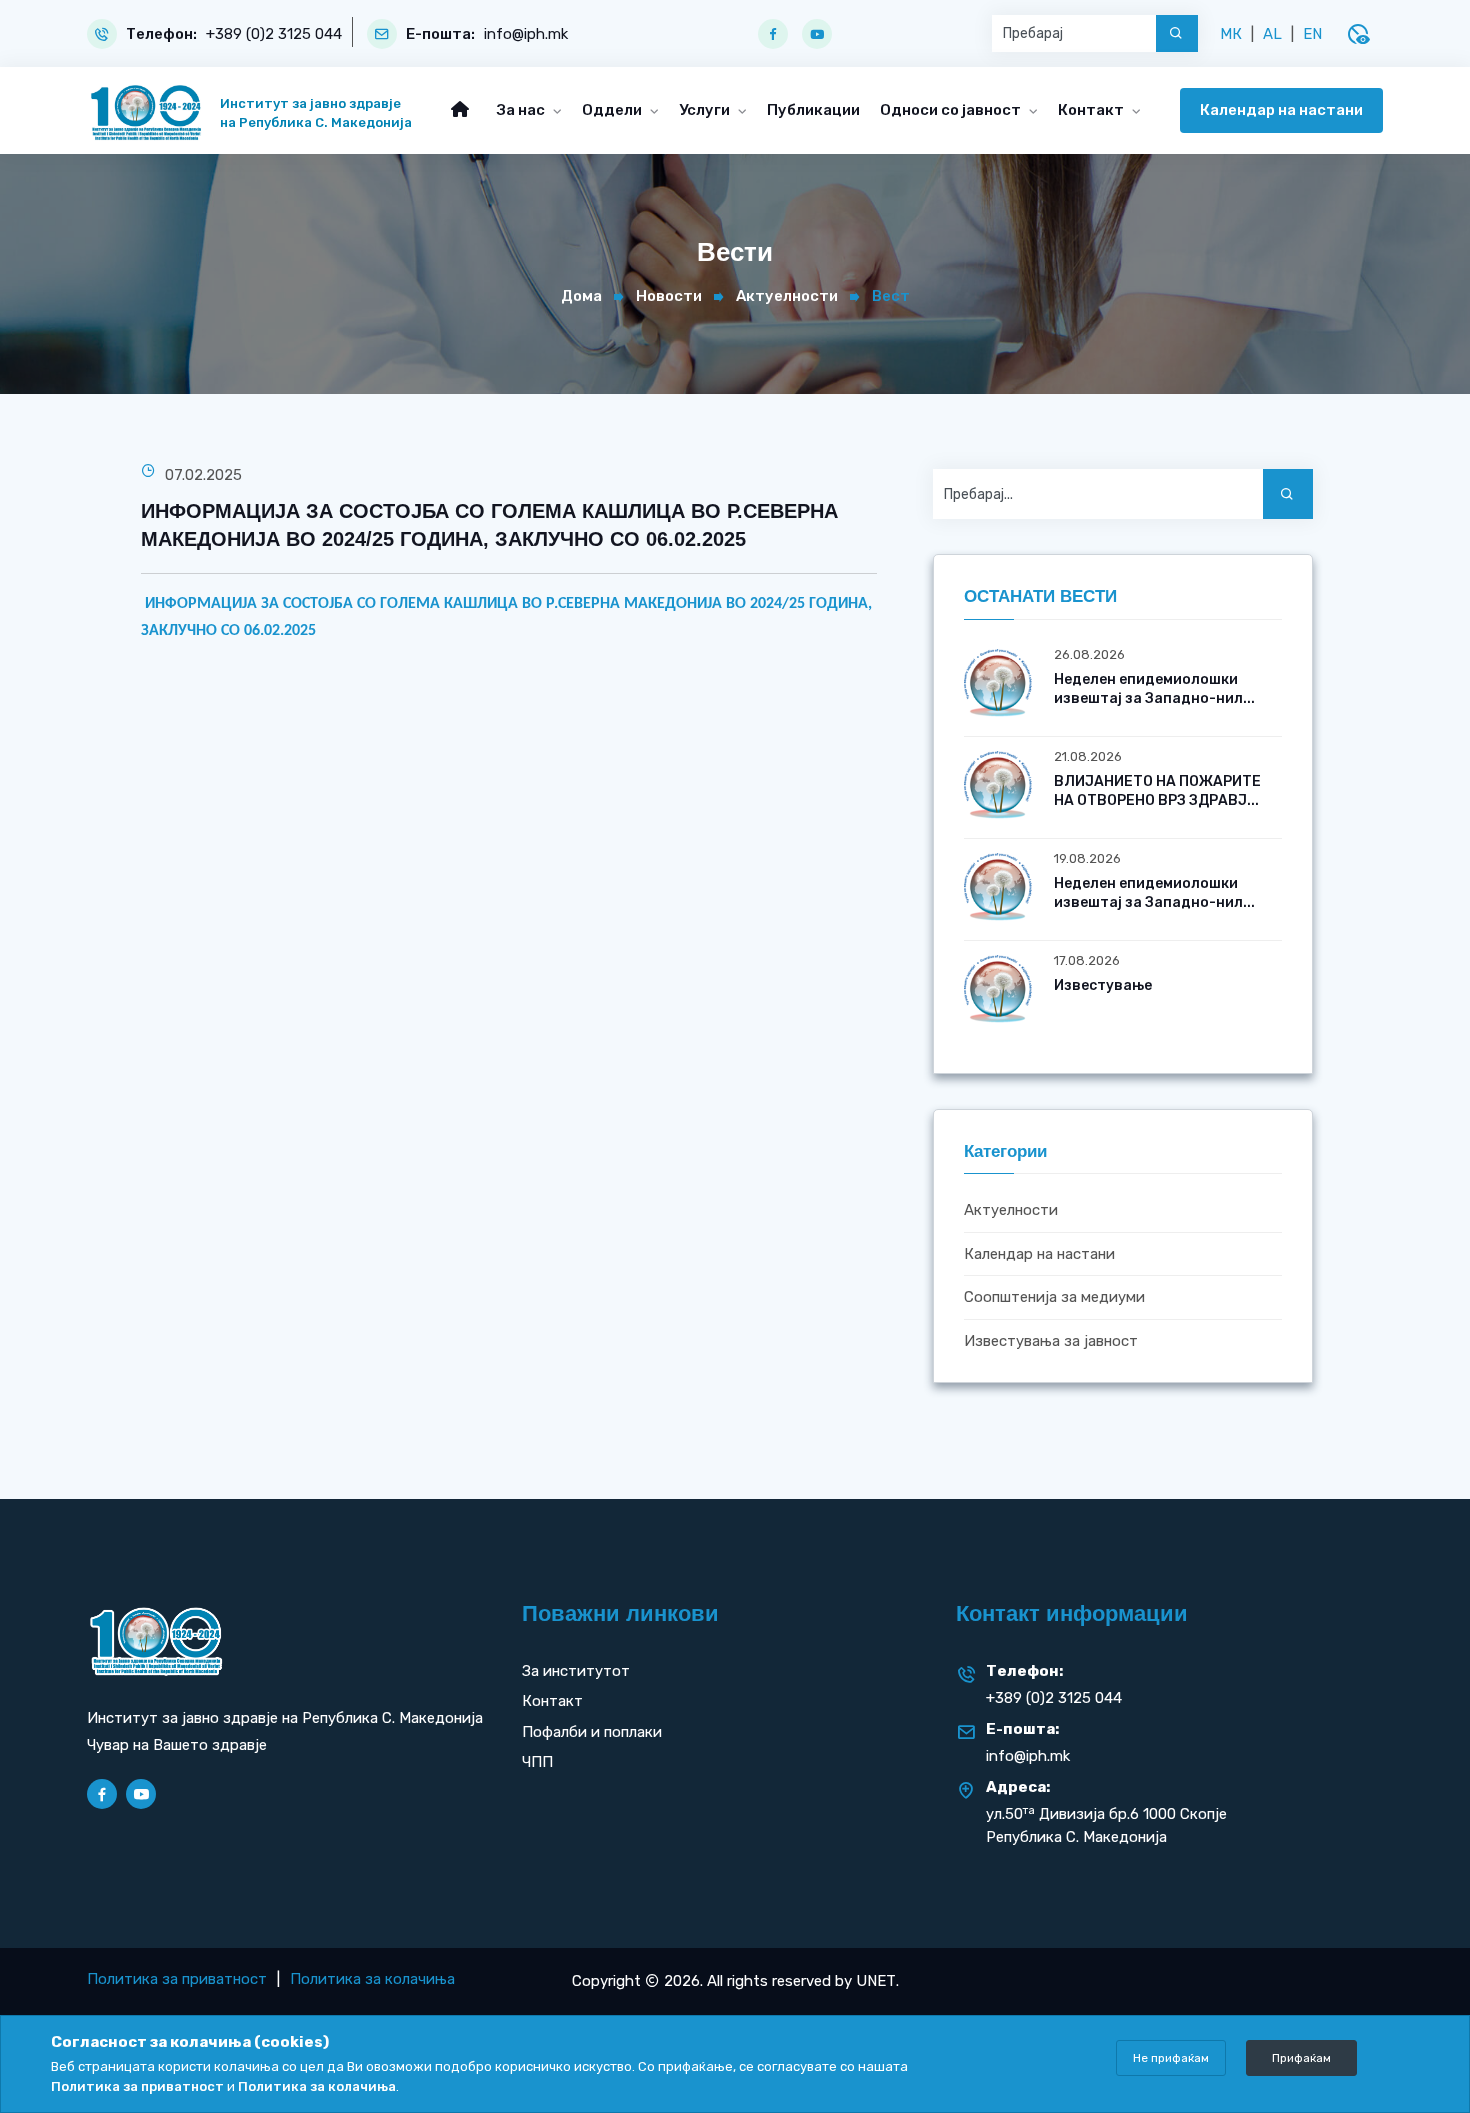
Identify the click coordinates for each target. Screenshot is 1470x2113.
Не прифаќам (1171, 2058)
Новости (669, 296)
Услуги (706, 110)
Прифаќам (1301, 2058)
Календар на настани (1281, 110)
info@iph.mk (526, 34)
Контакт (1092, 110)
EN (1312, 34)
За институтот (576, 1671)
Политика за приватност (177, 1979)
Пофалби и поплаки (592, 1732)
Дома (581, 296)
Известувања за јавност (1051, 1341)
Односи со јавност (952, 110)
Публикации (813, 110)
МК (1231, 34)
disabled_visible (1358, 34)
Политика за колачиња (372, 1979)
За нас (522, 110)
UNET (876, 1981)
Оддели (613, 110)
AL (1272, 34)
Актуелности (787, 296)
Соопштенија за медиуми (1054, 1298)
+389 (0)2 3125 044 (274, 34)
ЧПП (537, 1762)
